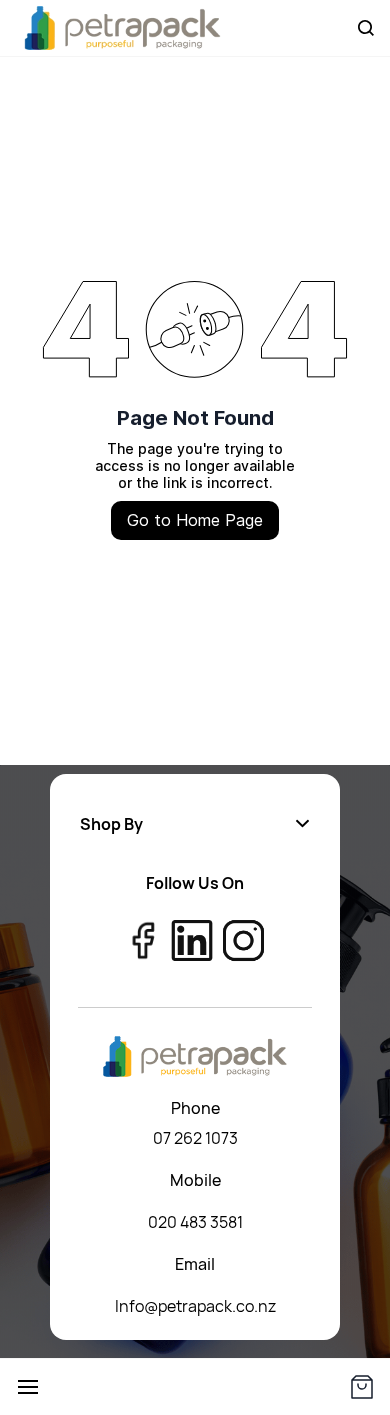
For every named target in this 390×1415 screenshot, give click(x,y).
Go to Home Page (195, 520)
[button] (195, 824)
